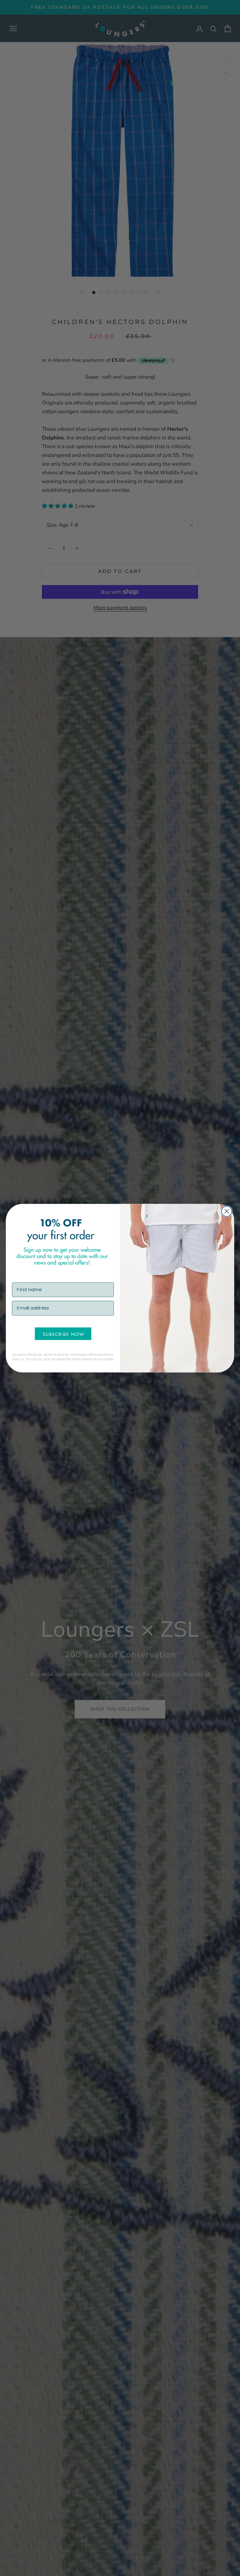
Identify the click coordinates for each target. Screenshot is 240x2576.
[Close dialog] (227, 1211)
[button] (63, 1334)
